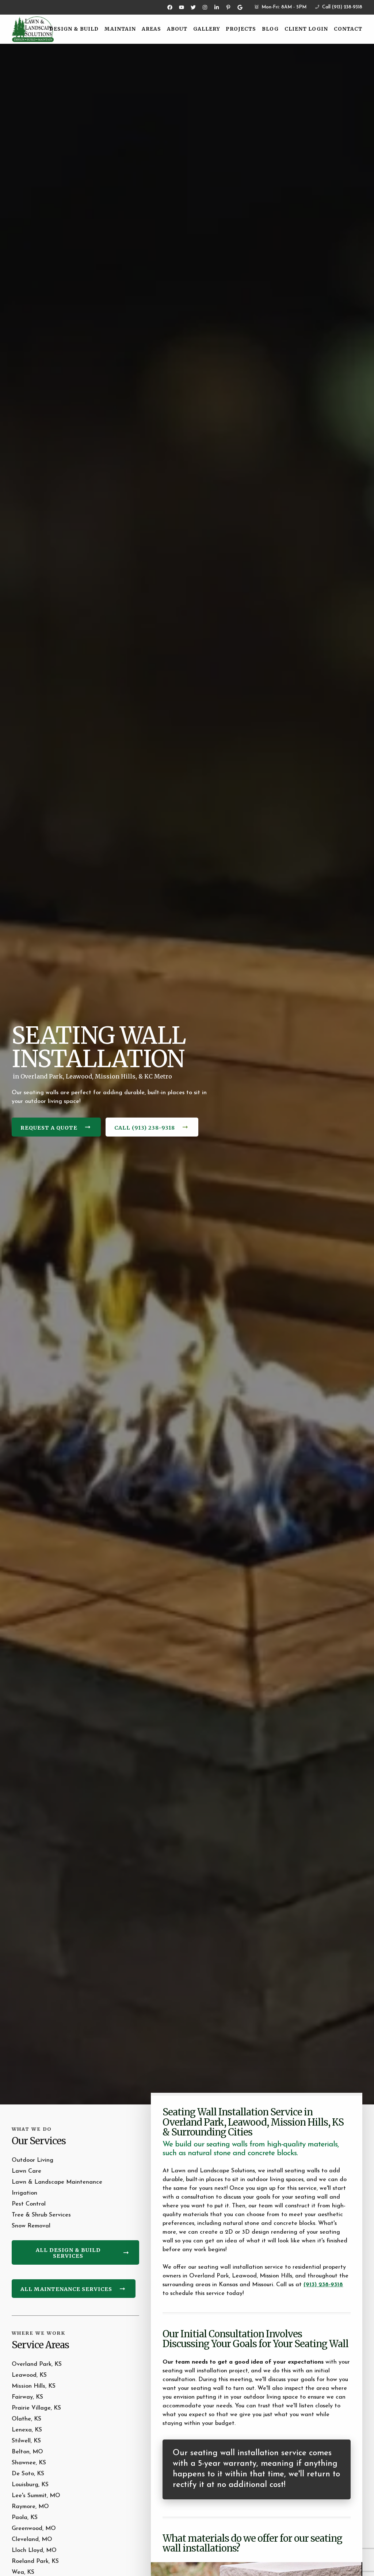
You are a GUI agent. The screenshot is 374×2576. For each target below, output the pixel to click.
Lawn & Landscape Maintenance (57, 2182)
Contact (348, 29)
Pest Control (29, 2204)
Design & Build (74, 29)
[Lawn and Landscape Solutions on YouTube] (182, 7)
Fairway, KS (27, 2397)
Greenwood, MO (34, 2529)
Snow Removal (31, 2226)
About (177, 29)
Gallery (207, 29)
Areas (151, 29)
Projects (241, 29)
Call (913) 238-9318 (341, 7)
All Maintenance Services (66, 2289)
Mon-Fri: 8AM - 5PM (283, 7)
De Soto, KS (28, 2474)
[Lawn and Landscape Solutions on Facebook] (170, 7)
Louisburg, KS (30, 2485)
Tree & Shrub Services (41, 2215)
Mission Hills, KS (34, 2386)
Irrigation (24, 2193)
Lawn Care (26, 2171)
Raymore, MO (30, 2507)
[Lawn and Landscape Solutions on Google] (240, 7)
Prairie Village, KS (36, 2408)
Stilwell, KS (26, 2441)
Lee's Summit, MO (36, 2496)
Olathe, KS (26, 2419)
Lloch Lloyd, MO (34, 2550)
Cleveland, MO (32, 2540)
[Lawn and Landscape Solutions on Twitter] (193, 7)
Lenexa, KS (27, 2430)
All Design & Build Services (68, 2253)
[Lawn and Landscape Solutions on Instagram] (205, 7)
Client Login (306, 29)
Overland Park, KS (37, 2364)
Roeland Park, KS (35, 2561)
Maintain (120, 29)
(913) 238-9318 (323, 2285)
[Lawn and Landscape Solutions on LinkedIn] (217, 7)
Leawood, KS (29, 2375)
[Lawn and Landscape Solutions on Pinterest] (228, 7)
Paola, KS (25, 2518)
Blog (270, 29)
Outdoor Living (33, 2160)
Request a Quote (49, 1128)
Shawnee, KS (29, 2463)
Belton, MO (27, 2452)
